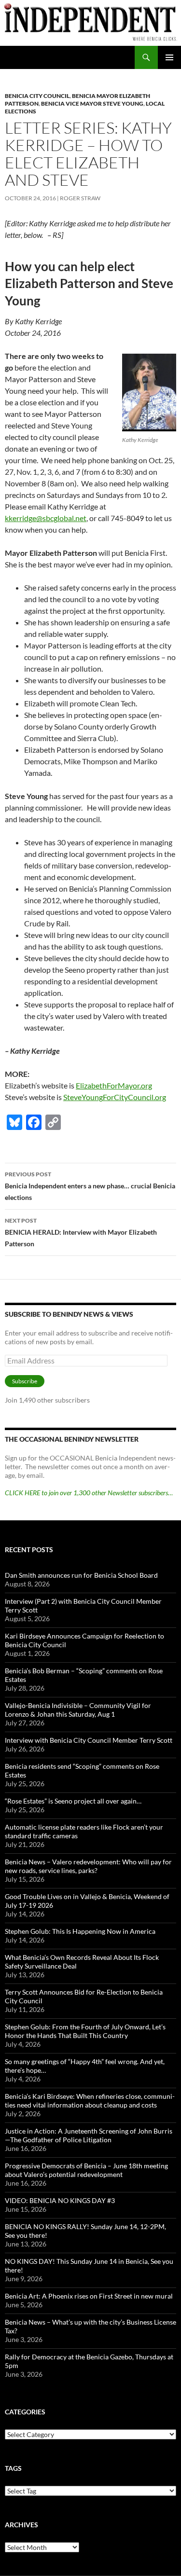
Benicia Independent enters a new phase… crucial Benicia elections (90, 1186)
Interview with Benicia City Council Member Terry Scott (89, 1740)
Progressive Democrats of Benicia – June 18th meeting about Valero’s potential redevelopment (86, 2170)
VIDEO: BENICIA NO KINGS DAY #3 (60, 2200)
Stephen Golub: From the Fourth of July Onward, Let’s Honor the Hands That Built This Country (85, 2031)
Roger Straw (80, 198)
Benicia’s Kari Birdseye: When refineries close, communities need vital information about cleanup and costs (90, 2101)
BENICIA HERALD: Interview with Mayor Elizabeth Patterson (81, 1232)
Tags (13, 2468)
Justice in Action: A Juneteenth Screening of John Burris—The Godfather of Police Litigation (89, 2135)
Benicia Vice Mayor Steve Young (92, 103)
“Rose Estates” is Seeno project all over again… (73, 1801)
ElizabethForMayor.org (114, 1085)
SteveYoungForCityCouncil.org (115, 1097)
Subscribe (25, 1381)
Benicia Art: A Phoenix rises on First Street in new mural (89, 2296)
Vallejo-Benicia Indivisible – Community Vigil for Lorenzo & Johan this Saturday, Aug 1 (78, 1710)
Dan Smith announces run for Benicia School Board (81, 1575)
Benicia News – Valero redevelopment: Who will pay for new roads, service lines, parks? (88, 1866)
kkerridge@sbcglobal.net (46, 518)
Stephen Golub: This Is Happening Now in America (80, 1931)
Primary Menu (169, 57)
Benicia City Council (37, 96)
